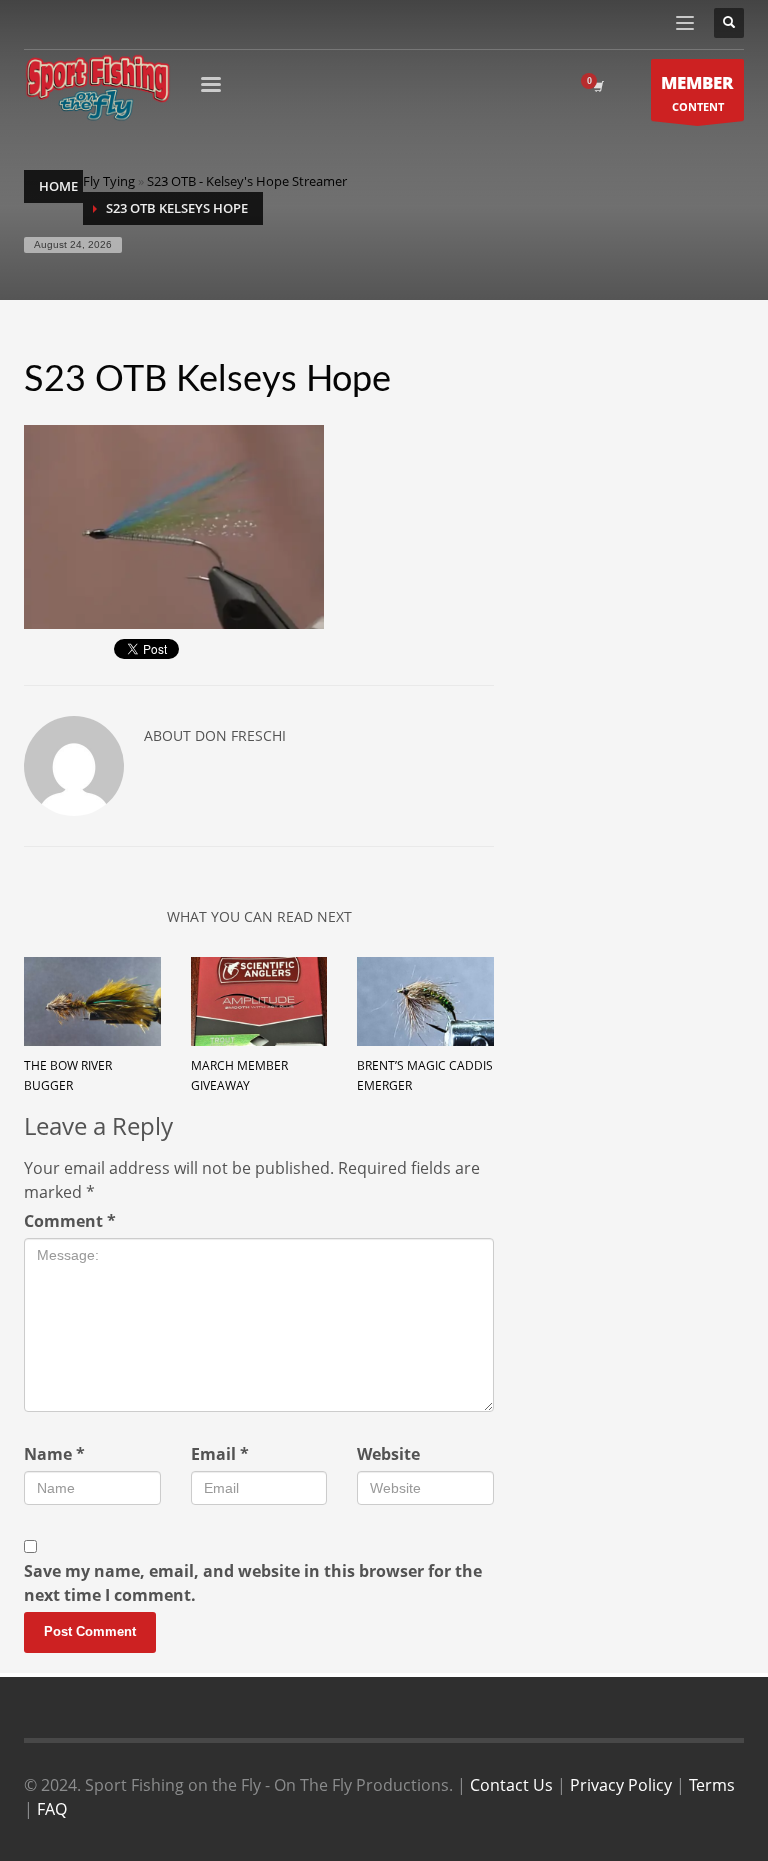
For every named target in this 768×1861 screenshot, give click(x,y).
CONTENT (697, 92)
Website (388, 1454)
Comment (70, 1221)
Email (220, 1454)
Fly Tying (109, 181)
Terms (712, 1785)
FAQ (52, 1809)
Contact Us (511, 1785)
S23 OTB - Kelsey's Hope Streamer (247, 181)
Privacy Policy (621, 1785)
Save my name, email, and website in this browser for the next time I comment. (253, 1583)
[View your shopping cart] (597, 87)
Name (54, 1454)
